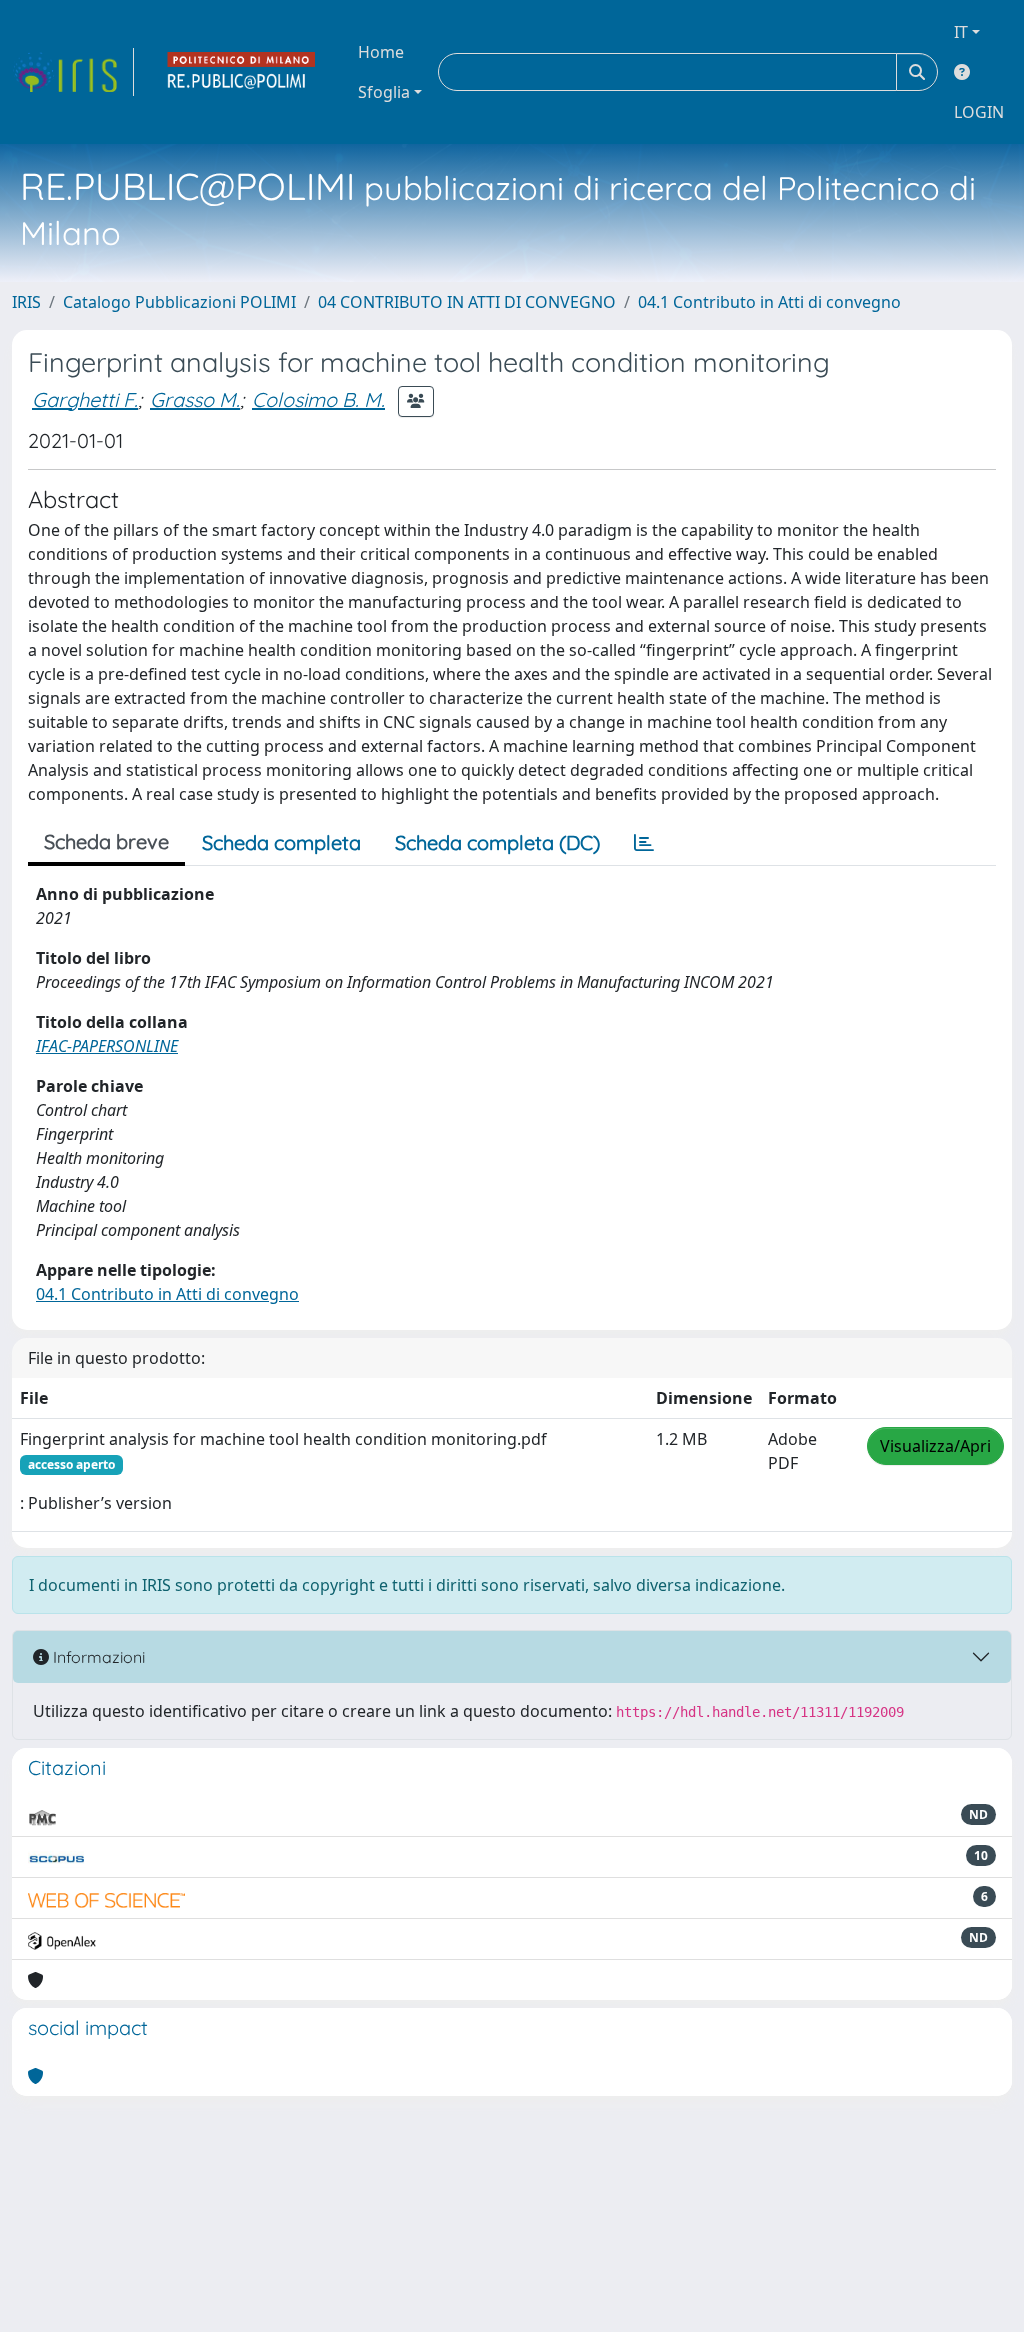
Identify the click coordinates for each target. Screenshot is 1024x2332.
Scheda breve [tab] (106, 841)
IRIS (26, 302)
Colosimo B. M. (318, 399)
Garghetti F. (85, 399)
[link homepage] (73, 72)
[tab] (644, 843)
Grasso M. (195, 399)
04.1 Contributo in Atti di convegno (769, 302)
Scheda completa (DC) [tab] (497, 842)
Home (381, 52)
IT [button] (961, 32)
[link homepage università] (242, 72)
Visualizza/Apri (935, 1446)
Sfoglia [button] (384, 92)
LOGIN (979, 112)
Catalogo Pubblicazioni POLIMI (179, 302)
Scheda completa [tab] (281, 842)
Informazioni (97, 1657)
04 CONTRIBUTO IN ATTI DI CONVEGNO (467, 302)
